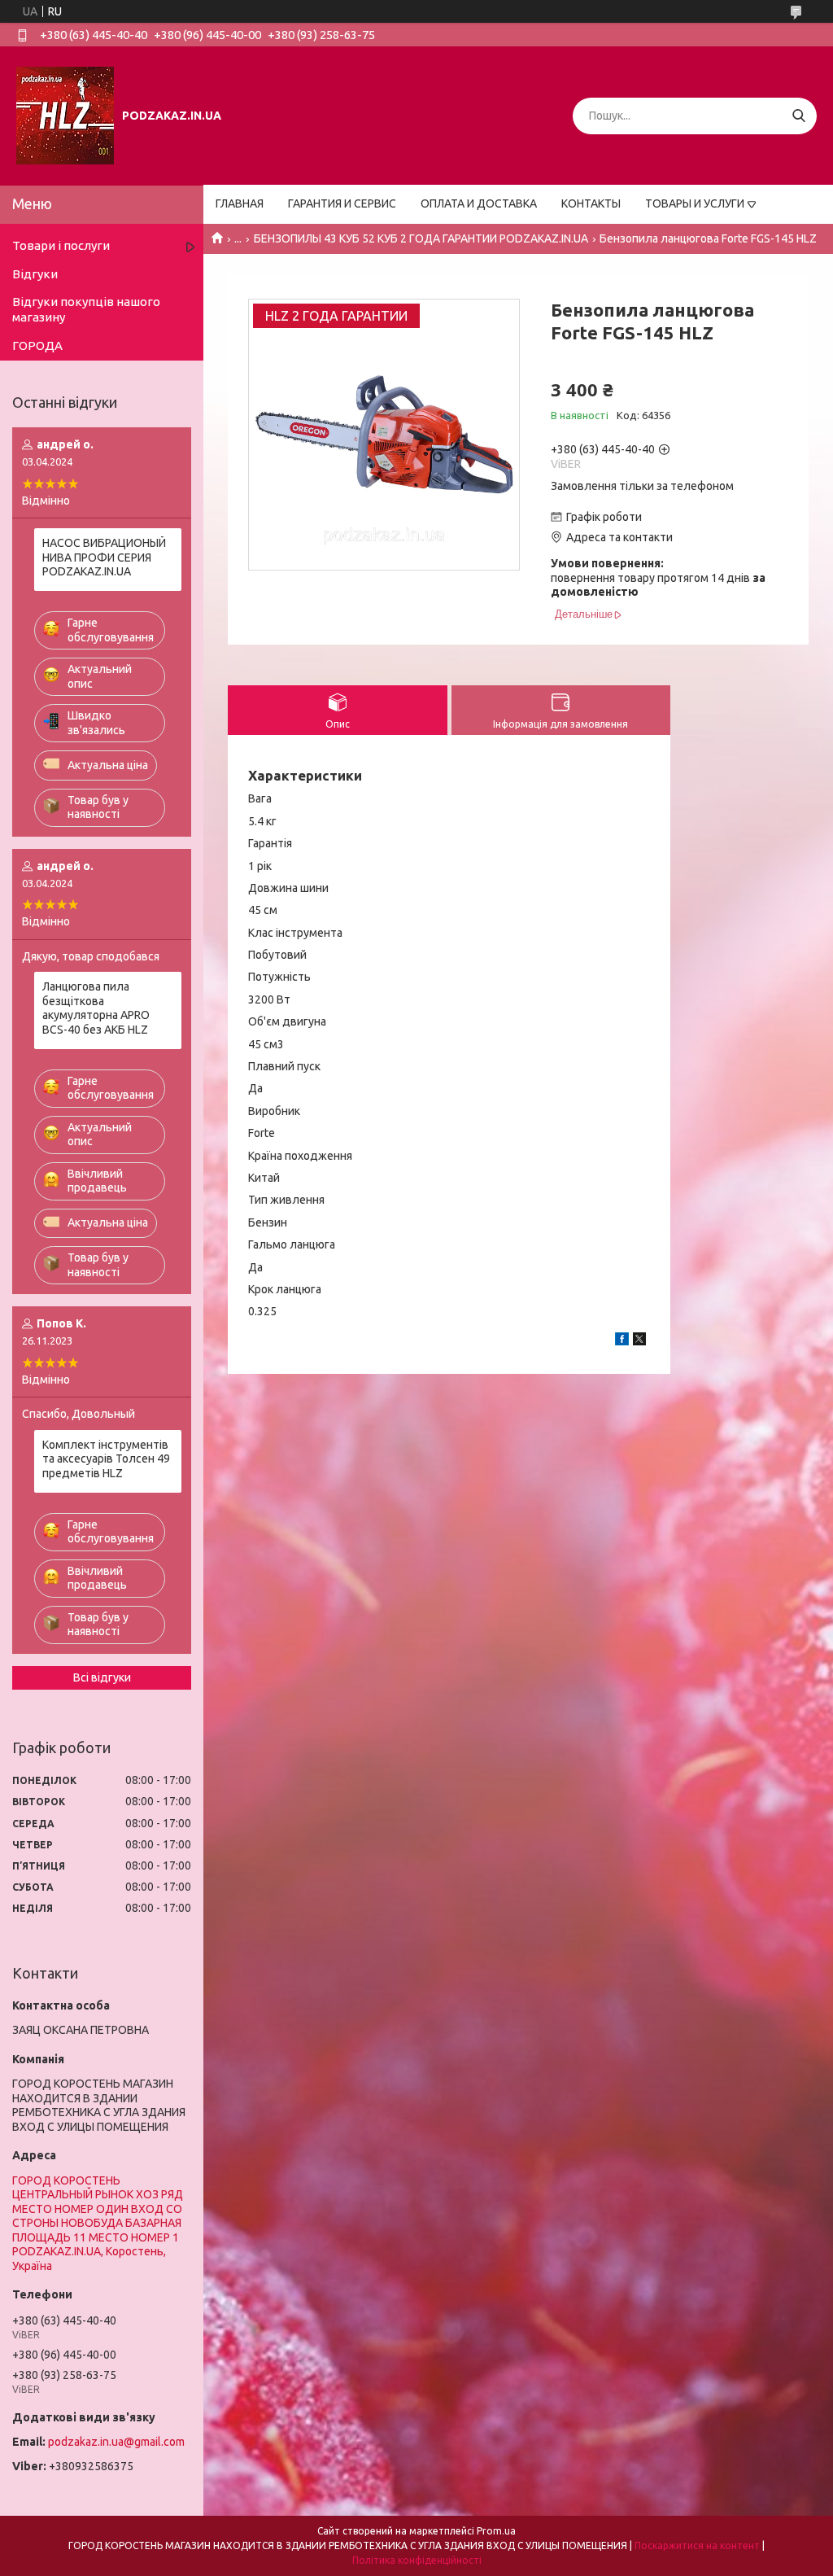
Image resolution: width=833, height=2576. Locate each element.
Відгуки (35, 274)
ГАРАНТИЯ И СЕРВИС (342, 203)
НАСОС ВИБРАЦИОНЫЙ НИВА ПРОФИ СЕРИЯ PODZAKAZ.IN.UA (104, 557)
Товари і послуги (61, 245)
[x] (639, 1341)
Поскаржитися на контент (697, 2545)
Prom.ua (496, 2531)
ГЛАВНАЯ (240, 203)
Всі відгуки (102, 1677)
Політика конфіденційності (417, 2560)
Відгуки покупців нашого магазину (86, 309)
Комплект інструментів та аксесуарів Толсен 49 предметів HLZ (106, 1459)
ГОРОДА (37, 346)
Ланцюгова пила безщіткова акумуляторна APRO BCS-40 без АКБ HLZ (96, 1008)
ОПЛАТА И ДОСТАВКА (479, 203)
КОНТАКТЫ (591, 203)
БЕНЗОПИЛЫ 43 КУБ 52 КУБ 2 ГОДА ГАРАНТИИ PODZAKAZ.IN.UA (421, 238)
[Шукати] (798, 116)
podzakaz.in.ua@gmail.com (116, 2442)
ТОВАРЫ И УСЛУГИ (695, 203)
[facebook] (622, 1341)
